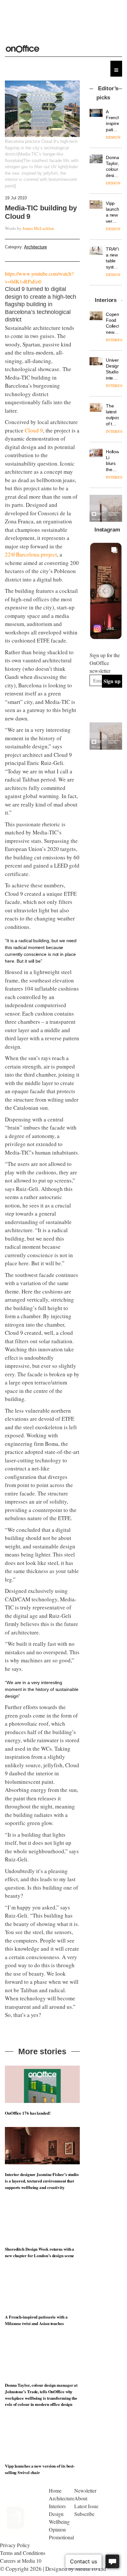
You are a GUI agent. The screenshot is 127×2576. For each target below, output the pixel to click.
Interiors (57, 2506)
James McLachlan (38, 228)
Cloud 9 (34, 430)
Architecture (35, 247)
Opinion (57, 2529)
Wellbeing (59, 2522)
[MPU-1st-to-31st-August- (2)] (106, 508)
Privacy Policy (15, 2545)
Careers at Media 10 (21, 2561)
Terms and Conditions (23, 2553)
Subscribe (84, 2514)
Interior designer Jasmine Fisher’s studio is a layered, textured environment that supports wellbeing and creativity (42, 2181)
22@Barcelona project (31, 554)
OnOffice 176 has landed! (28, 2113)
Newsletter (85, 2490)
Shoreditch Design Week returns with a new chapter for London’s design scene (40, 2252)
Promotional (61, 2537)
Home (55, 2490)
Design (56, 2514)
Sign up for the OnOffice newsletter (105, 663)
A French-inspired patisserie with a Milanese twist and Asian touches (36, 2320)
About (81, 2498)
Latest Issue (86, 2506)
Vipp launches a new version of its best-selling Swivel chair (40, 2469)
